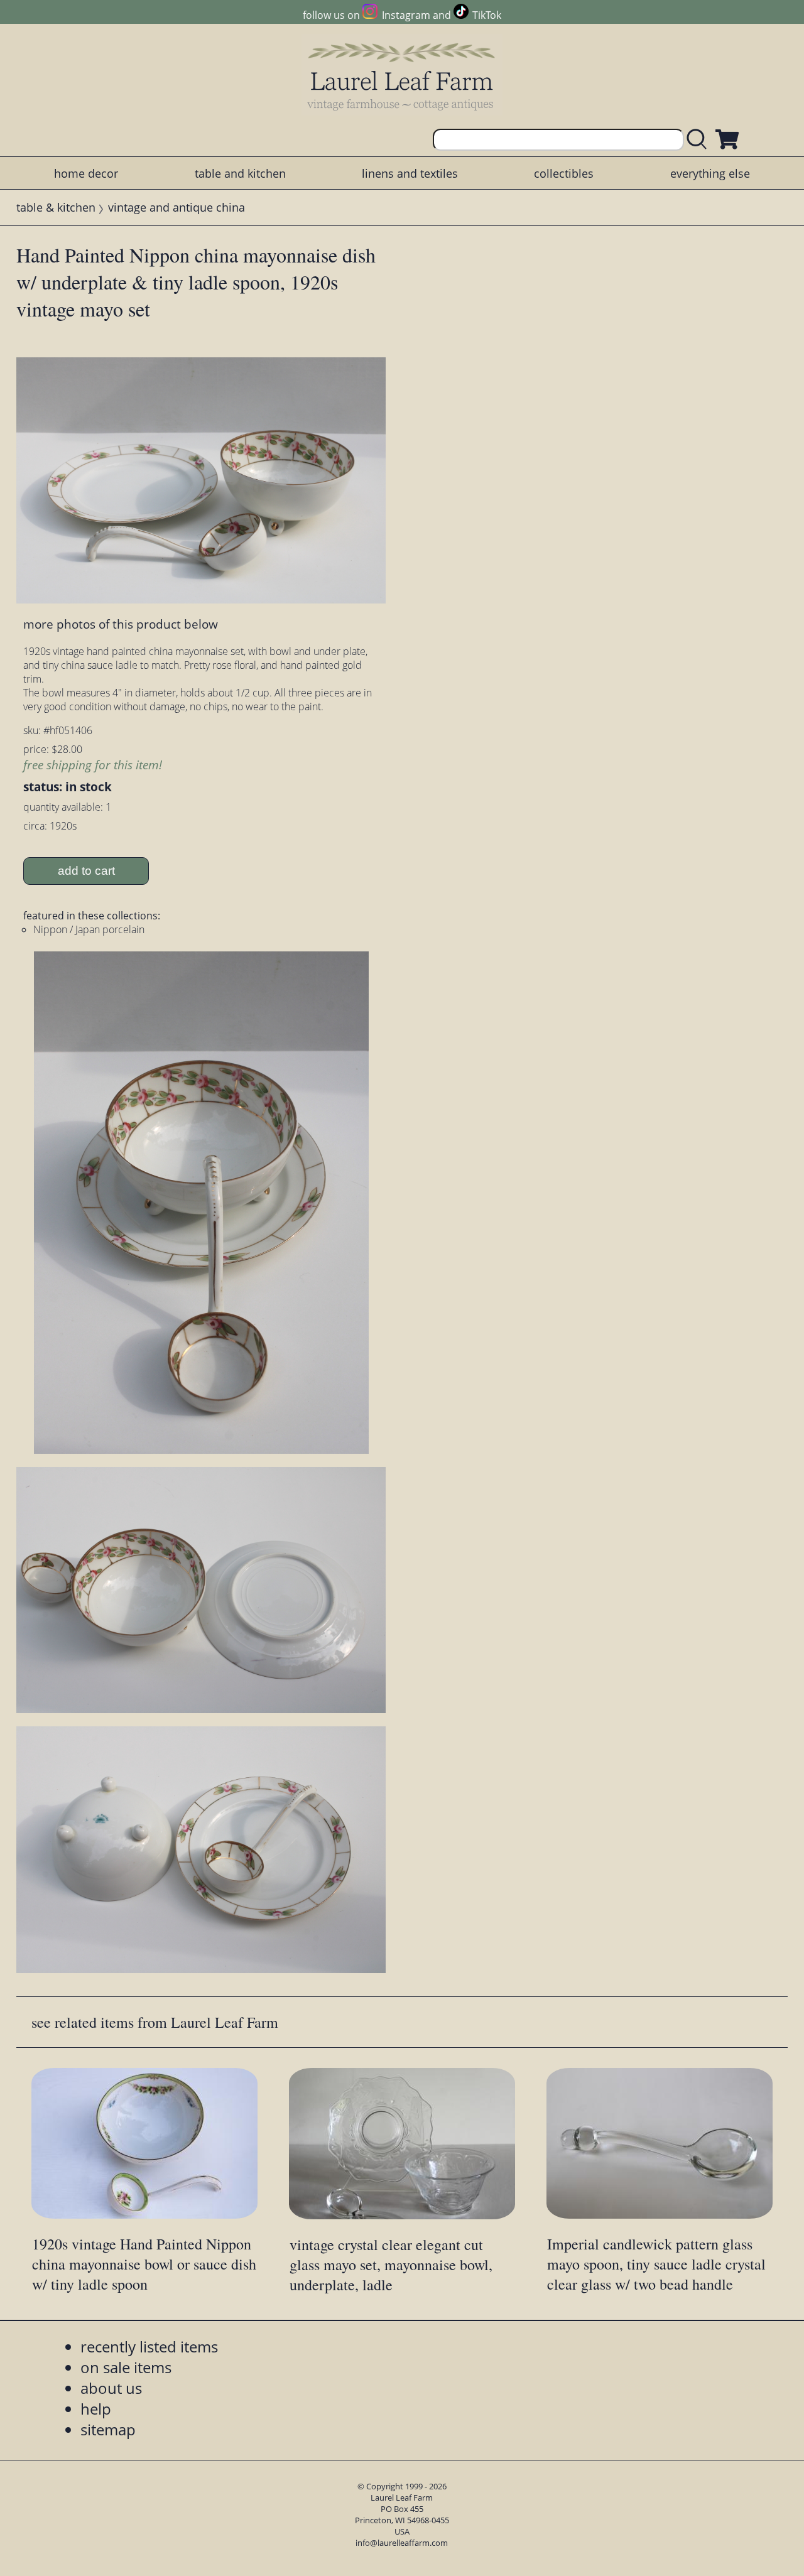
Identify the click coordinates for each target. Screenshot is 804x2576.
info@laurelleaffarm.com (402, 2543)
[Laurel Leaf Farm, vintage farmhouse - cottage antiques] (402, 76)
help (96, 2409)
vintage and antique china (177, 207)
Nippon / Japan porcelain (89, 929)
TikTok (487, 15)
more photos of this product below (121, 624)
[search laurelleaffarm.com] (700, 140)
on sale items (126, 2367)
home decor (86, 173)
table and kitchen (240, 173)
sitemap (108, 2429)
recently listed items (149, 2346)
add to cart (86, 871)
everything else (710, 173)
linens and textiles (410, 173)
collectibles (564, 173)
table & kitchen (56, 207)
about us (111, 2388)
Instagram (406, 15)
